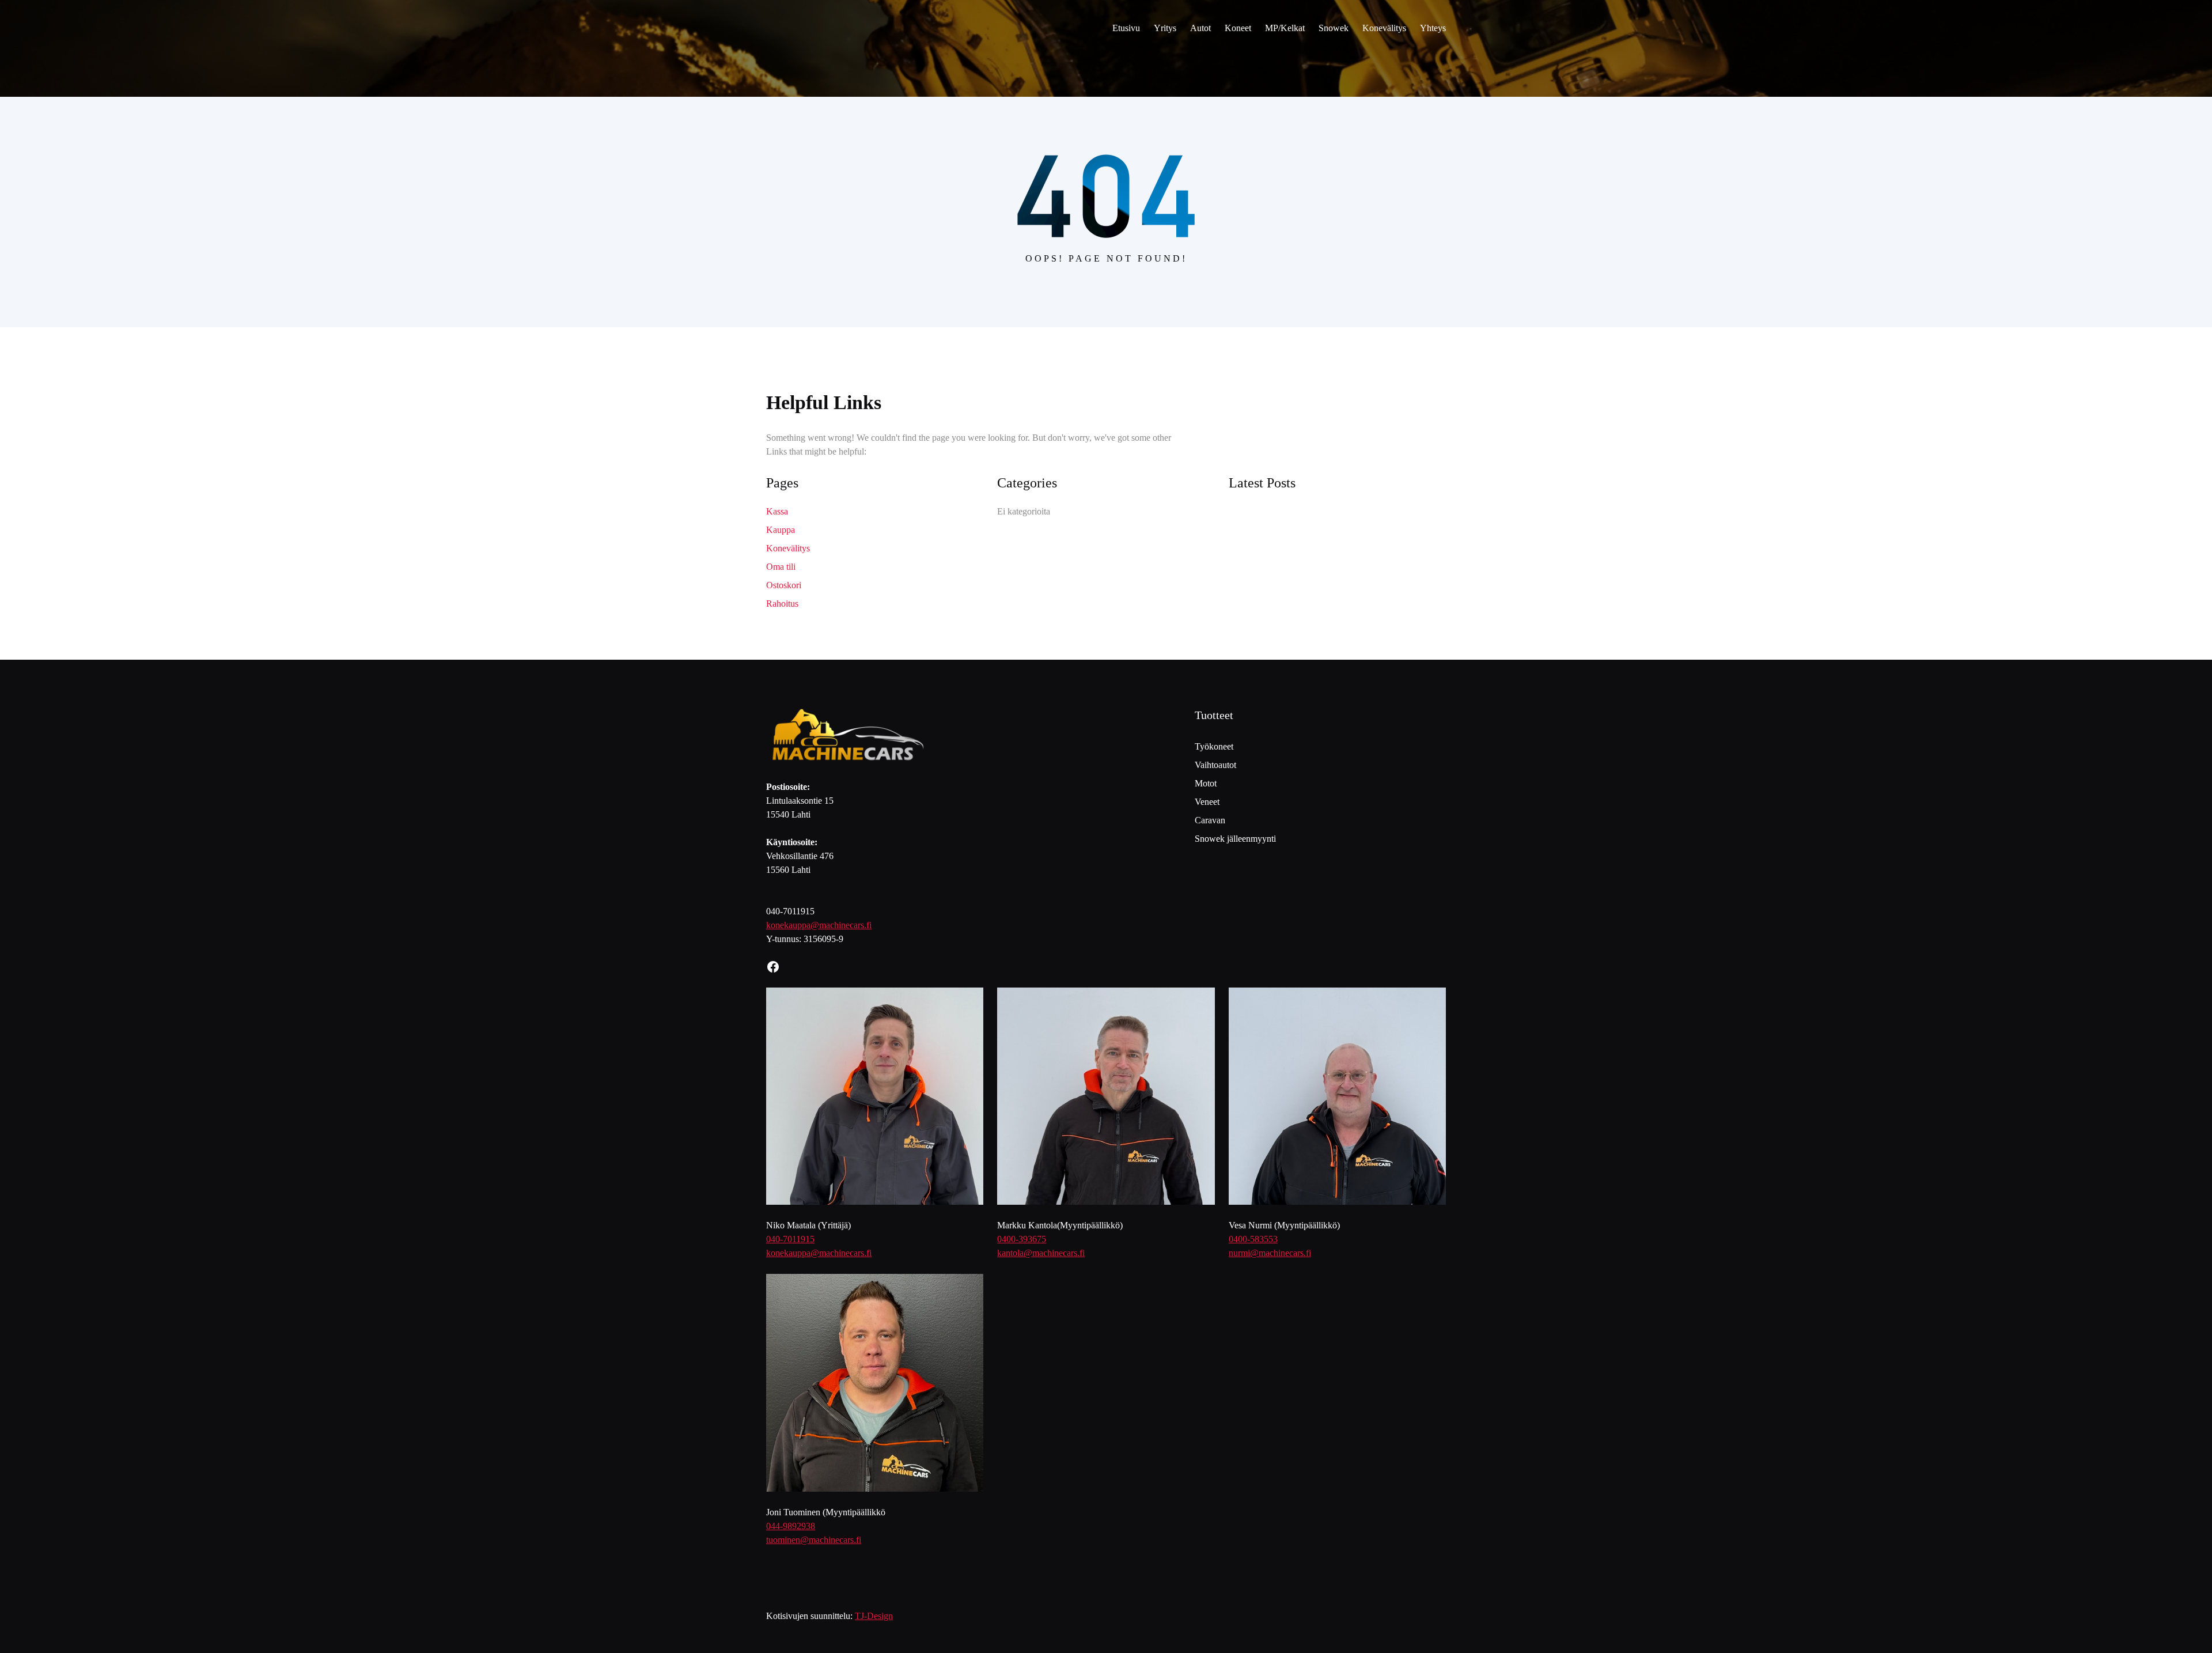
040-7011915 (790, 1239)
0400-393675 (1022, 1239)
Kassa (777, 511)
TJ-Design (874, 1616)
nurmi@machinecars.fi (1270, 1253)
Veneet (1207, 802)
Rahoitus (782, 604)
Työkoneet (1214, 746)
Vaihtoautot (1215, 765)
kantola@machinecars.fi (1041, 1253)
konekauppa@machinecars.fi (819, 925)
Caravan (1210, 820)
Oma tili (781, 567)
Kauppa (781, 530)
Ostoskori (784, 585)
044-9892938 (791, 1526)
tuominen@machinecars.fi (814, 1540)
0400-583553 (1253, 1239)
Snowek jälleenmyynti (1235, 839)
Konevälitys (788, 548)
